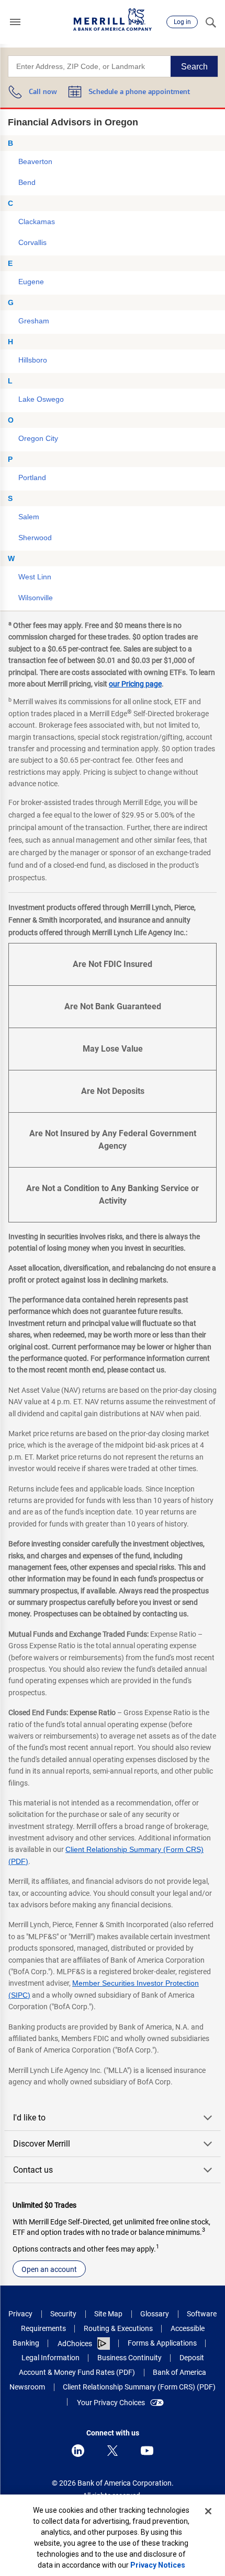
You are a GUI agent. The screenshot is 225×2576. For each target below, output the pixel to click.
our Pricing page (135, 684)
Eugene (31, 282)
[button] (15, 22)
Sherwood (35, 538)
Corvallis (32, 242)
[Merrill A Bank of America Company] (113, 20)
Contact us (33, 2170)
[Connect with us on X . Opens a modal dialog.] (113, 2451)
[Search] (210, 22)
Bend (27, 182)
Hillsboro (33, 360)
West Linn (35, 577)
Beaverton (35, 161)
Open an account (49, 2269)
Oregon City (38, 438)
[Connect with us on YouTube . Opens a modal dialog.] (147, 2451)
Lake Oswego (41, 399)
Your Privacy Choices (111, 2403)
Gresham (34, 321)
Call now (43, 92)
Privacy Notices (158, 2565)
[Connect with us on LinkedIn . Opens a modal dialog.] (78, 2451)
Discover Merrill (42, 2144)
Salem (29, 517)
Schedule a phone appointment (139, 92)
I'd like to (29, 2118)
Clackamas (37, 222)
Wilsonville (36, 598)
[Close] (208, 2511)
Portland (32, 477)
